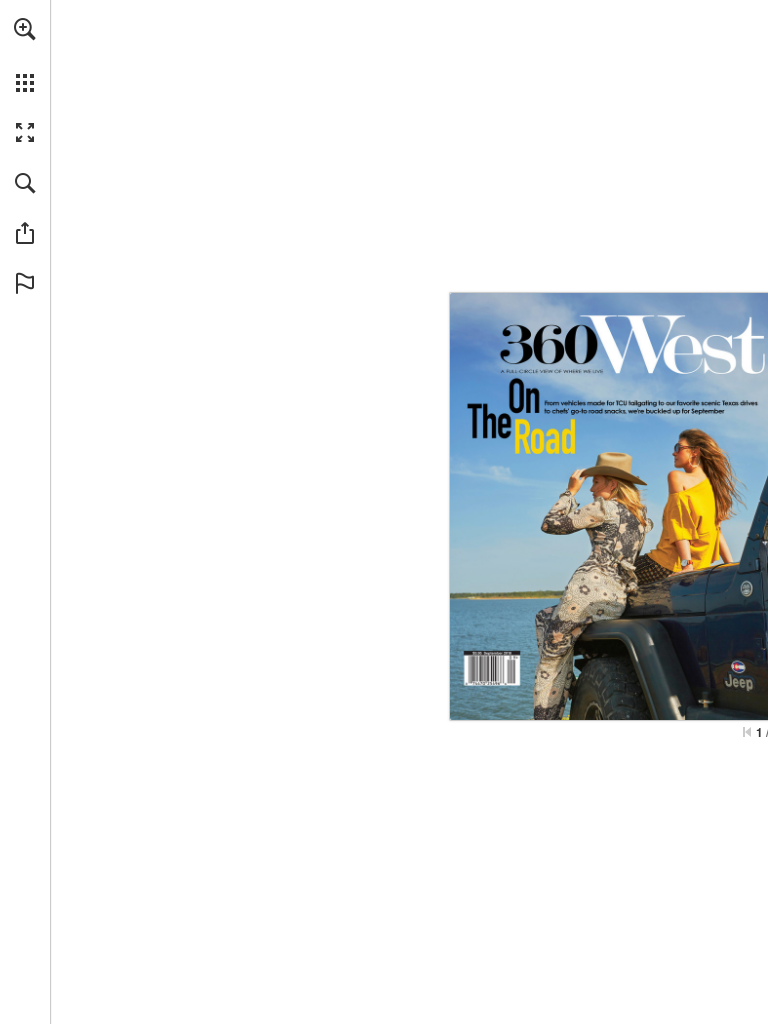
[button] (25, 29)
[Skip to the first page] (747, 732)
